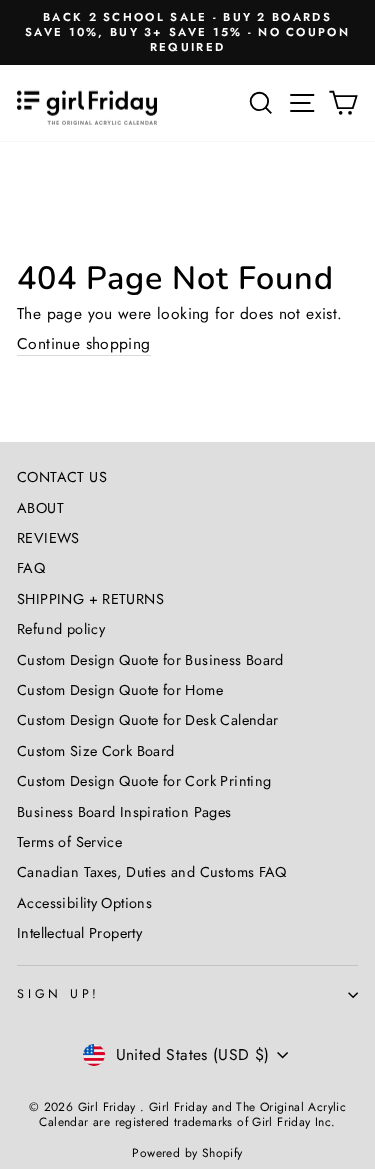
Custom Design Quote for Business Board (150, 660)
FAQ (31, 568)
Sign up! (58, 994)
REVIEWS (48, 538)
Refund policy (61, 629)
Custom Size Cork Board (96, 751)
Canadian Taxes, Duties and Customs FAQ (152, 872)
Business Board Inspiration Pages (124, 812)
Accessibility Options (84, 903)
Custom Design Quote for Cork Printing (144, 781)
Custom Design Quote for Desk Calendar (147, 720)
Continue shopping (84, 344)
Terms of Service (69, 842)
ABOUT (40, 508)
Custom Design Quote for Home (120, 690)
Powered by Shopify (187, 1153)
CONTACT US (62, 477)
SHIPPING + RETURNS (90, 599)
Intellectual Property (79, 933)
